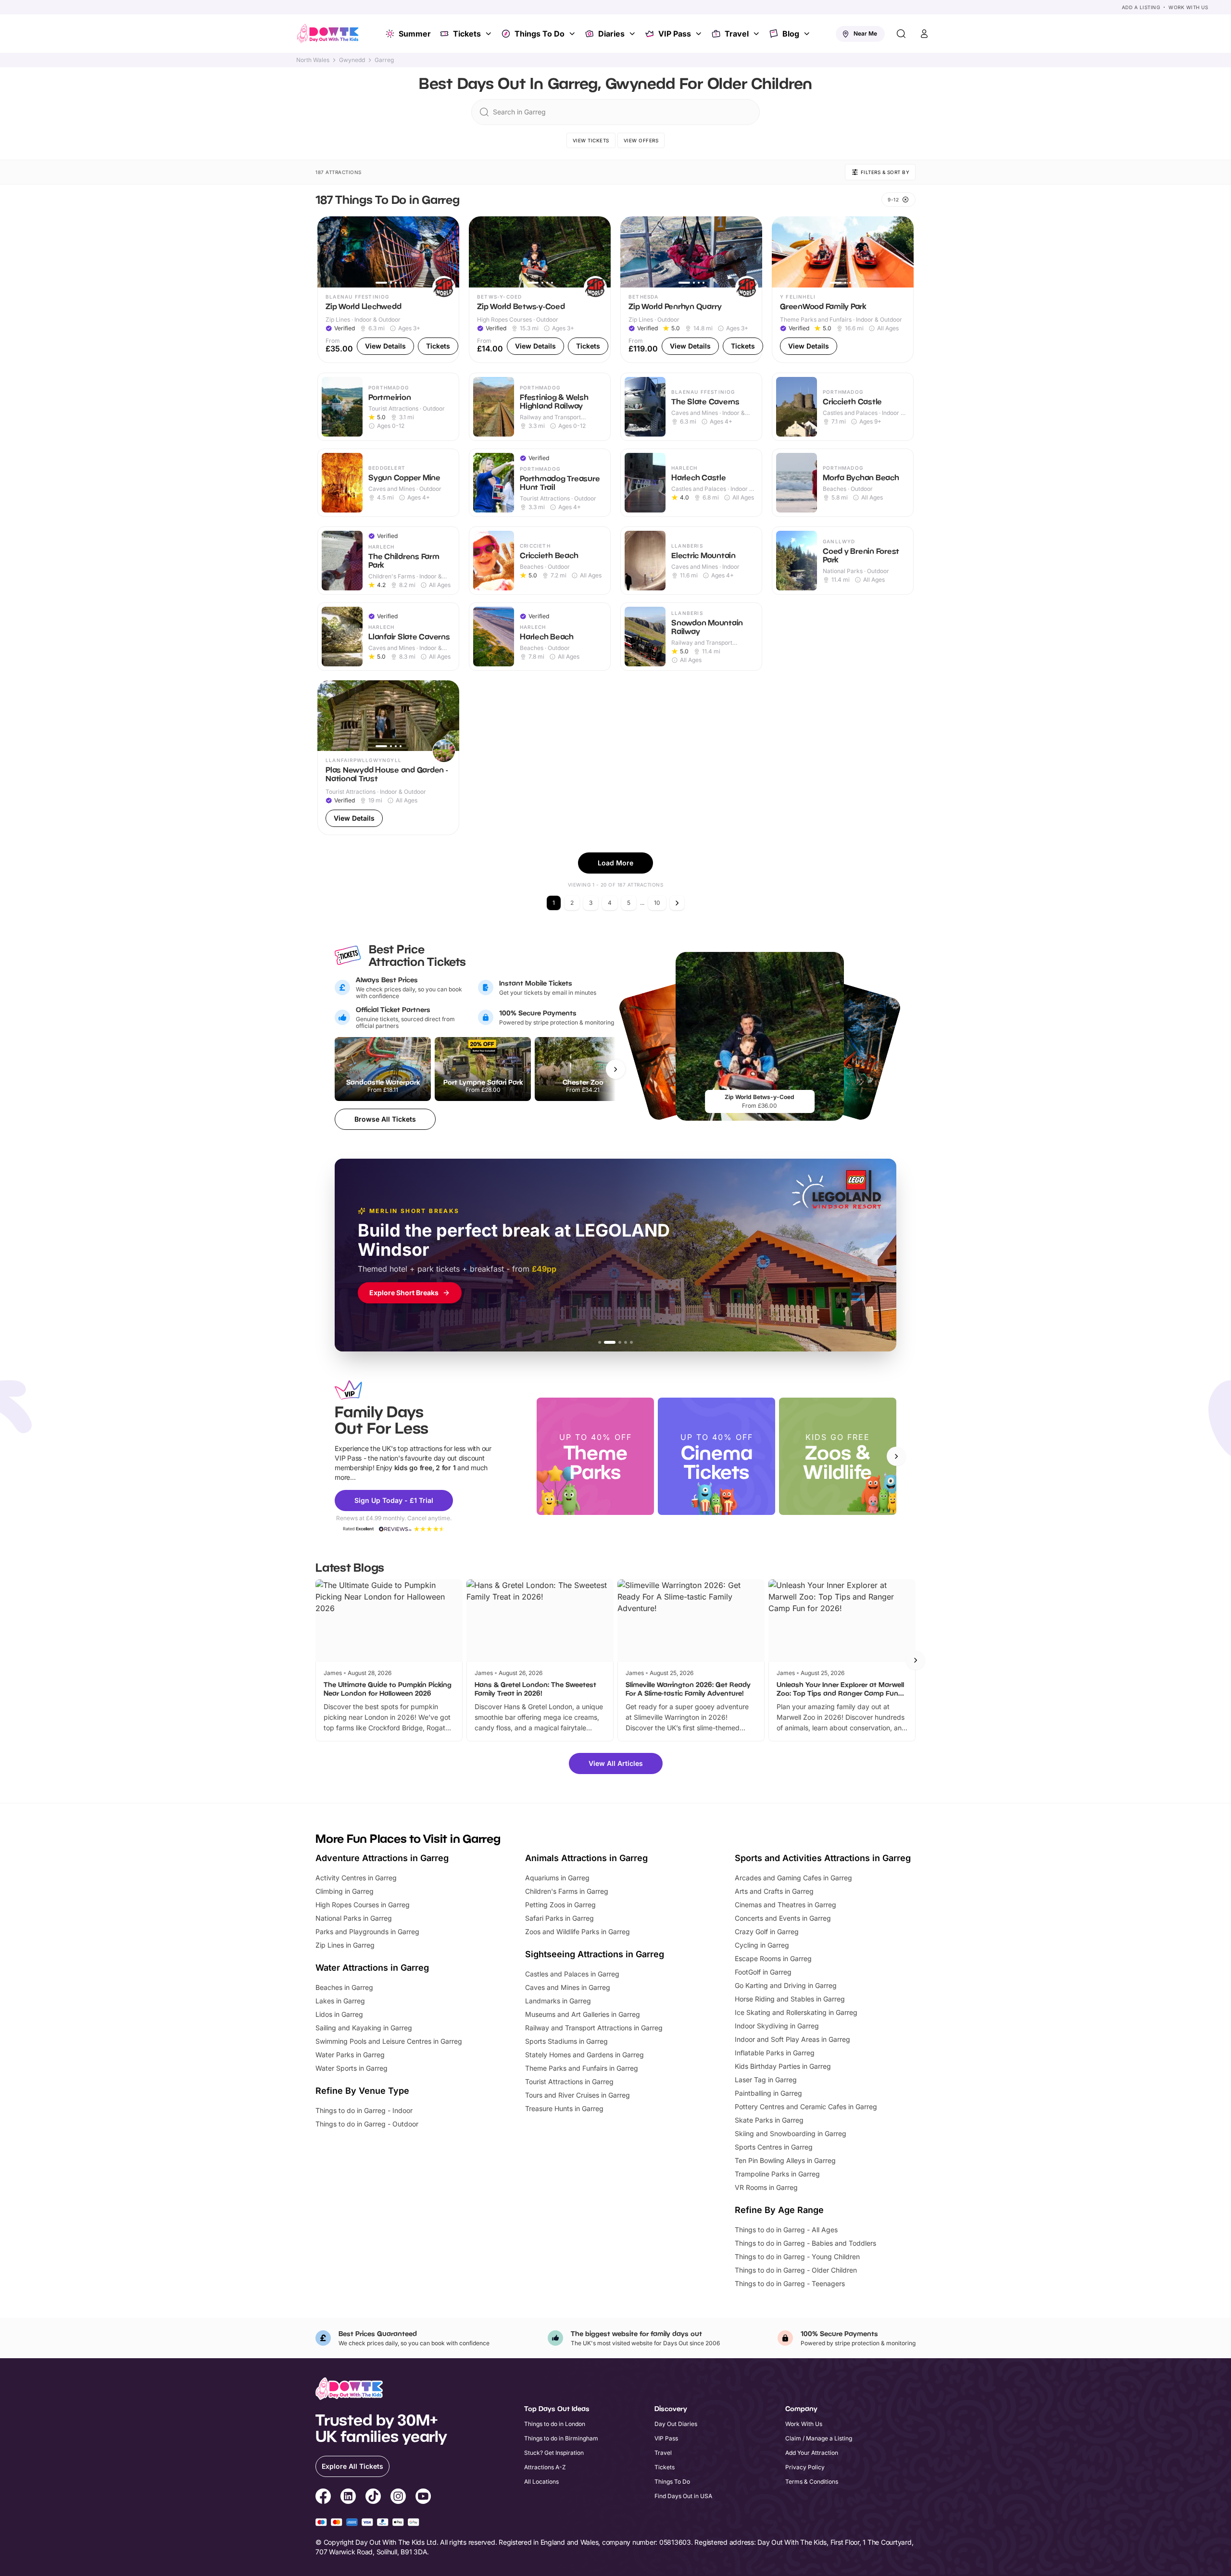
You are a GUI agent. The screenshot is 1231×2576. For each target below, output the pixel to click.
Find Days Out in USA (683, 2496)
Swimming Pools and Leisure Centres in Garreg (389, 2041)
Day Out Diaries (676, 2424)
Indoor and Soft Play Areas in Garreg (792, 2039)
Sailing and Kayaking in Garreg (364, 2028)
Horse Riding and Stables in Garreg (790, 1999)
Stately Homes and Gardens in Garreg (584, 2055)
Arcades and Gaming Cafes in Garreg (793, 1878)
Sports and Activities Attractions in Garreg (823, 1858)
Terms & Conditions (812, 2482)
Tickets (467, 34)
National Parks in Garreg (354, 1918)
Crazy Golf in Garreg (767, 1932)
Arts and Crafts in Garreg (774, 1891)
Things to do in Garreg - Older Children (796, 2270)
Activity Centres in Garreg (356, 1878)
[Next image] (448, 252)
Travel (737, 34)
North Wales (313, 60)
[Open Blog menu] (808, 34)
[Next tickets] (615, 1069)
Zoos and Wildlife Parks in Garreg (578, 1932)
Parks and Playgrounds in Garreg (367, 1932)
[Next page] (677, 903)
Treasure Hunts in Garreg (564, 2108)
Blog (791, 34)
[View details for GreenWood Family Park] (843, 290)
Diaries (611, 34)
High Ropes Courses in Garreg (363, 1905)
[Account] (924, 34)
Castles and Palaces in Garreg (572, 1974)
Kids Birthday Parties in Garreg (783, 2066)
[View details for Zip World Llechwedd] (388, 290)
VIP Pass (675, 34)
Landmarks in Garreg (558, 2001)
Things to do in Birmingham (561, 2438)
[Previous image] (329, 252)
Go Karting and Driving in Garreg (786, 1985)
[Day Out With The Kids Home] (328, 34)
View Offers (641, 140)
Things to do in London (555, 2424)
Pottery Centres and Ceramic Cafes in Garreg (806, 2107)
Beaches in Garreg (344, 1987)
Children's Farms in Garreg (567, 1891)
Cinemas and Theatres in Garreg (785, 1905)
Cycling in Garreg (762, 1945)
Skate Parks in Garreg (769, 2120)
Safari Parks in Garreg (559, 1918)
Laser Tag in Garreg (766, 2080)
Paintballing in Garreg (768, 2093)
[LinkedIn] (348, 2498)
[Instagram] (398, 2498)
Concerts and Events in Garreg (783, 1918)
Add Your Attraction (812, 2453)
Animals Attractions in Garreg (586, 1858)
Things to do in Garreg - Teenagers (790, 2283)
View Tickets (591, 140)
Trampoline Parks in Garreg (777, 2174)
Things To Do (540, 34)
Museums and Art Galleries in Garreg (583, 2014)
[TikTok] (373, 2498)
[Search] (901, 34)
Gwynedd (352, 60)
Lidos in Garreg (339, 2014)
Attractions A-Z (545, 2467)
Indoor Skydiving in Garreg (777, 2026)
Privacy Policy (805, 2467)
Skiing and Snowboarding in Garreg (791, 2133)
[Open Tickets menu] (490, 34)
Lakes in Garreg (340, 2001)
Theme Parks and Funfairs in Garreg (582, 2068)
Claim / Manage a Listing (819, 2438)
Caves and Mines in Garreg (568, 1987)
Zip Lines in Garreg (345, 1945)
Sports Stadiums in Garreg (566, 2041)
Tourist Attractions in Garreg (569, 2082)
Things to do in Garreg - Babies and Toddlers (805, 2243)
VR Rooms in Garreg (766, 2187)
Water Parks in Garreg (350, 2055)
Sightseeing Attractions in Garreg (595, 1954)
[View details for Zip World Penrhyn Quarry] (691, 290)
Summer (415, 34)
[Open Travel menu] (757, 34)
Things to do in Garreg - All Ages (786, 2230)
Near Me (865, 33)
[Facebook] (323, 2498)
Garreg (384, 60)
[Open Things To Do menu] (573, 34)
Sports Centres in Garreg (774, 2147)
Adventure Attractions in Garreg (382, 1858)
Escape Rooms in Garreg (773, 1958)
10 (657, 903)
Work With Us (1188, 7)
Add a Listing (1141, 7)
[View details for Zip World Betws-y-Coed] (540, 290)
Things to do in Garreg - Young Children (797, 2257)
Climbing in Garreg (345, 1891)
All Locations (541, 2482)
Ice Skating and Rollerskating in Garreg (796, 2012)
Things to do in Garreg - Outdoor (367, 2124)
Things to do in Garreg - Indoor (364, 2110)
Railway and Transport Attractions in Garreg (594, 2028)
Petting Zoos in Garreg (560, 1905)
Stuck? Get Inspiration (554, 2453)
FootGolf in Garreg (763, 1972)
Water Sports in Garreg (352, 2068)
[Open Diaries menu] (633, 34)
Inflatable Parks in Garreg (775, 2053)
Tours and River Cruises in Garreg (578, 2095)
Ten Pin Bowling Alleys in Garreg (785, 2160)
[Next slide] (896, 1456)
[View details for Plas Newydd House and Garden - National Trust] (388, 758)
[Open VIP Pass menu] (700, 34)
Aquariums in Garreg (557, 1878)
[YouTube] (423, 2498)
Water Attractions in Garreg (372, 1968)
